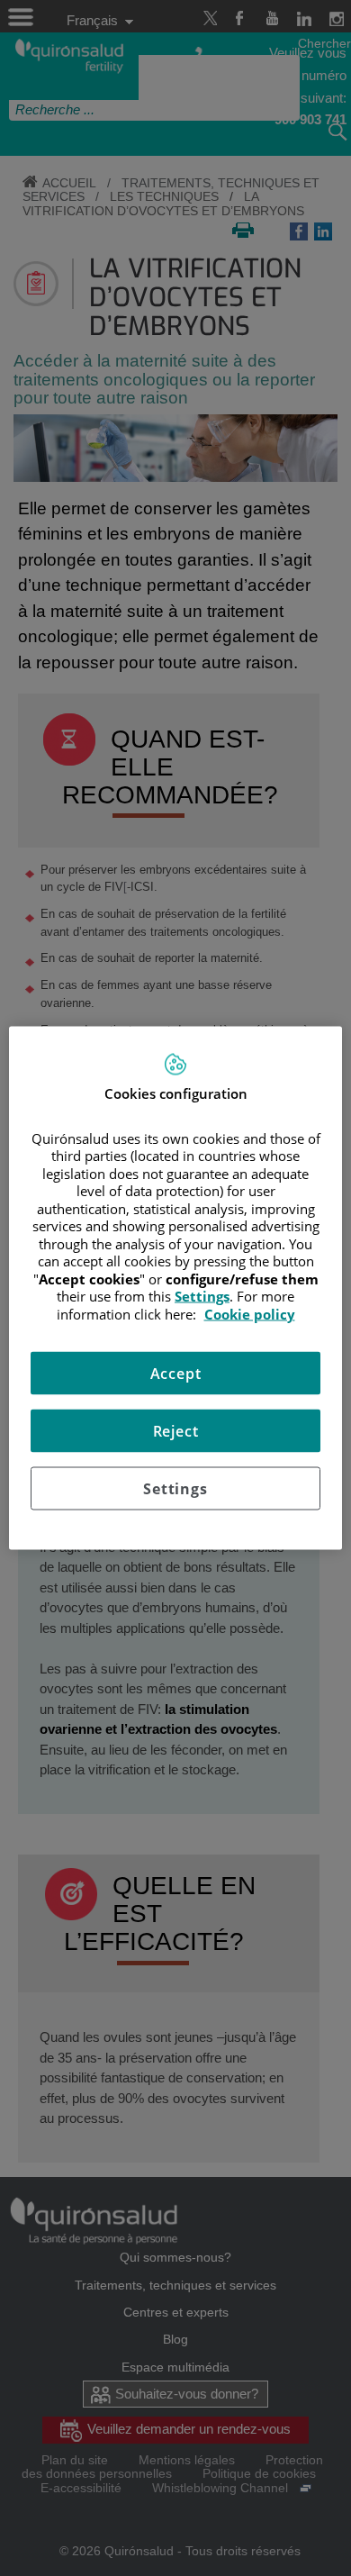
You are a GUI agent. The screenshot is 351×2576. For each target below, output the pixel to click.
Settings (175, 1489)
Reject (176, 1431)
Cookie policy (250, 1313)
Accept (176, 1374)
